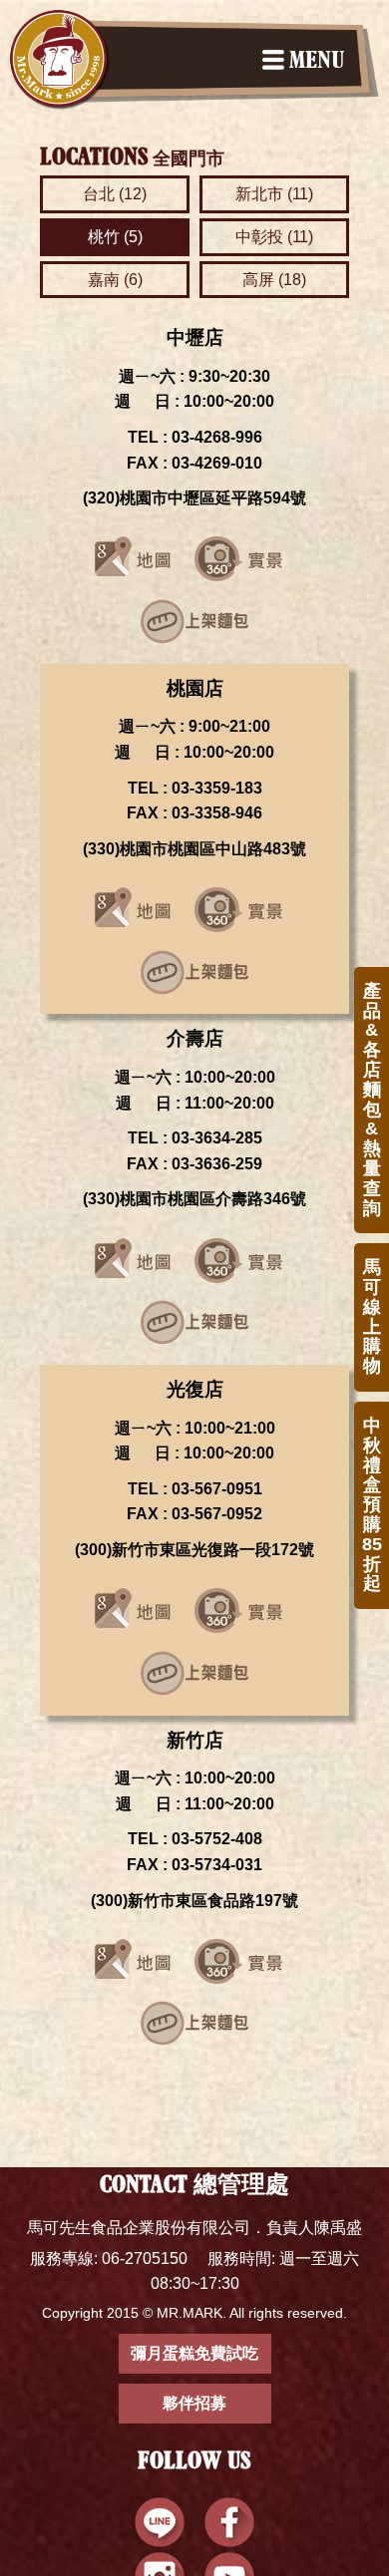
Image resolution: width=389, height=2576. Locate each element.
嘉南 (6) (115, 280)
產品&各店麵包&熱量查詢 (372, 1100)
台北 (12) (115, 194)
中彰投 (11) (274, 237)
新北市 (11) (274, 194)
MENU (317, 62)
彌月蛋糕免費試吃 (194, 2353)
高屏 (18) (274, 280)
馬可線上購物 (372, 1316)
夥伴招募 (194, 2403)
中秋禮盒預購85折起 (372, 1504)
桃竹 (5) (115, 237)
